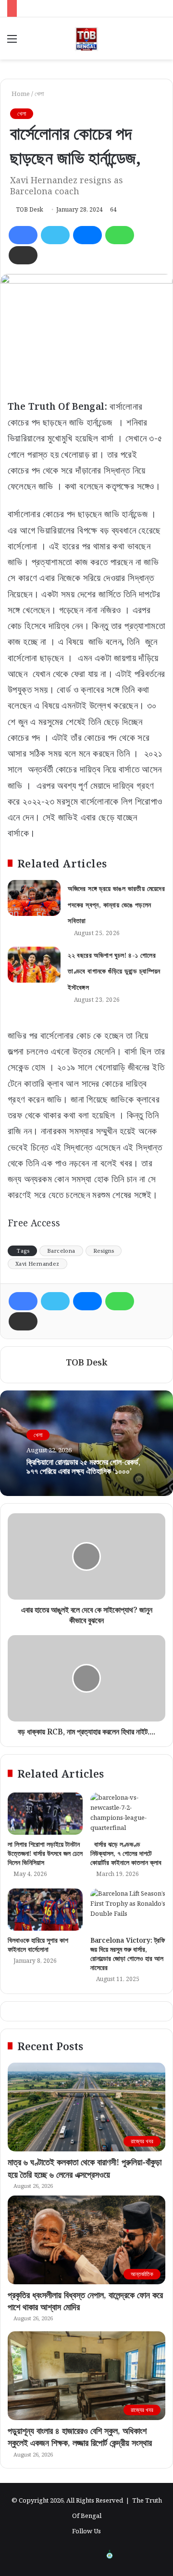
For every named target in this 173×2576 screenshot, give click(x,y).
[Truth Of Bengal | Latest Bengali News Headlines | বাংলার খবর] (86, 38)
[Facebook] (23, 235)
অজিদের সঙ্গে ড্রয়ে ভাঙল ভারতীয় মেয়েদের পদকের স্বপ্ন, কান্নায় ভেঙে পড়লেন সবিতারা (116, 904)
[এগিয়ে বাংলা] (110, 2555)
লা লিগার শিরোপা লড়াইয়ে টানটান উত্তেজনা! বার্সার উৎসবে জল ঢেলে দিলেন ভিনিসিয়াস (45, 1853)
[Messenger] (87, 235)
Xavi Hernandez (37, 1264)
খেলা (39, 94)
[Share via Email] (23, 255)
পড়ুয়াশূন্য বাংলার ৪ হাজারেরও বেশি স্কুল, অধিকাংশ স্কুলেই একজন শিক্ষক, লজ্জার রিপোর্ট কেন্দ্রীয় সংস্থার (80, 2437)
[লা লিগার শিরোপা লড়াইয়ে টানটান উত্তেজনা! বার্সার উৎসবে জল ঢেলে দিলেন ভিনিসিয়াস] (45, 1814)
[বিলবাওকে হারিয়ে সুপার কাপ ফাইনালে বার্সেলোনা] (45, 1910)
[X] (133, 2555)
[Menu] (12, 42)
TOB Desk (30, 209)
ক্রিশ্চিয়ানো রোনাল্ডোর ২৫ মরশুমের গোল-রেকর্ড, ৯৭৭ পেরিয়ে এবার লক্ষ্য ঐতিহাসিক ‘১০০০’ (83, 1466)
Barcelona (61, 1251)
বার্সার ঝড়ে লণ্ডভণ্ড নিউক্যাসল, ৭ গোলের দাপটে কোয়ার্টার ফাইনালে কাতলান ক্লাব (126, 1853)
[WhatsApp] (120, 235)
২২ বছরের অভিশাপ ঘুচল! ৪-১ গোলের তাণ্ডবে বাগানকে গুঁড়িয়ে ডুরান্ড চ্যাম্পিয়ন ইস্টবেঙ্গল (114, 971)
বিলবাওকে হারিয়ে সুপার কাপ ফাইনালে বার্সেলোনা (38, 1945)
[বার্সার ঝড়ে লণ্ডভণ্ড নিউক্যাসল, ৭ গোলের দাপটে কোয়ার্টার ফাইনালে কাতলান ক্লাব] (128, 1814)
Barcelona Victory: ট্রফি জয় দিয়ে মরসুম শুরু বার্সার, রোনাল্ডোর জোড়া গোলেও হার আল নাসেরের (128, 1954)
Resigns (104, 1251)
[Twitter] (55, 235)
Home (20, 94)
